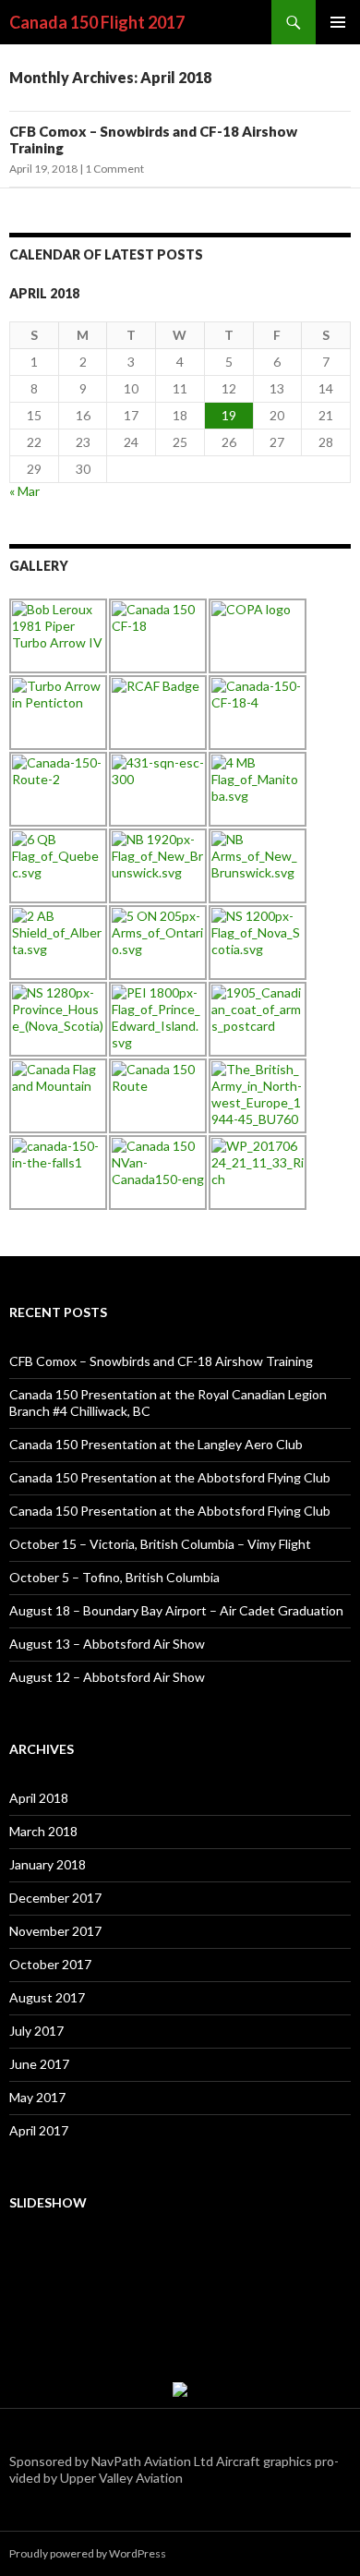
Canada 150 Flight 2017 (97, 22)
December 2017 (55, 1898)
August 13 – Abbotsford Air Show (107, 1644)
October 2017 (50, 1964)
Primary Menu (338, 22)
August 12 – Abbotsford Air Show (107, 1677)
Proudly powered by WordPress (88, 2553)
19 (229, 415)
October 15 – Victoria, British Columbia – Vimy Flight (160, 1544)
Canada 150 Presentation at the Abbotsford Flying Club (170, 1477)
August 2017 (47, 1997)
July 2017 (36, 2031)
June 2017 (39, 2064)
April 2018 (39, 1798)
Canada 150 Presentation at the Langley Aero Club (156, 1444)
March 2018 (43, 1831)
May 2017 (37, 2097)
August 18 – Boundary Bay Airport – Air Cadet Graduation (176, 1610)
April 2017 (39, 2130)
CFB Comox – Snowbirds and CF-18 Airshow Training (161, 1361)
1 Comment (114, 169)
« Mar (24, 491)
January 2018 (48, 1864)
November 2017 (55, 1931)
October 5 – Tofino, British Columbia (114, 1577)
